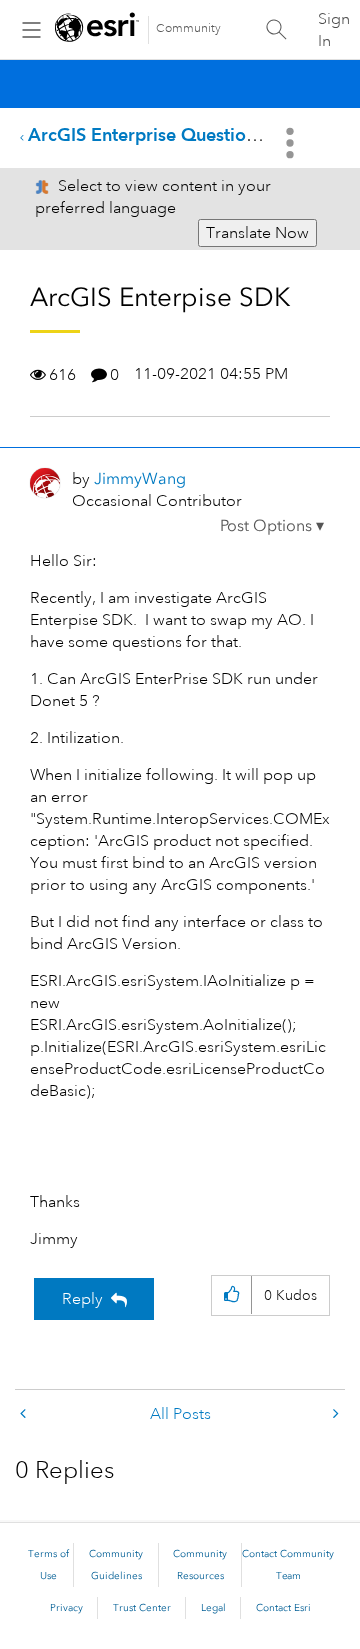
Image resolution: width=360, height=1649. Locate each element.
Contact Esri (283, 1608)
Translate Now (257, 233)
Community (188, 28)
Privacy (66, 1608)
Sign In (334, 30)
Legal (213, 1608)
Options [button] (292, 143)
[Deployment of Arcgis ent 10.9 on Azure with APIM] (334, 1414)
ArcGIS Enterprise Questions (146, 134)
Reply (82, 1299)
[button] (272, 526)
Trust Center (142, 1608)
